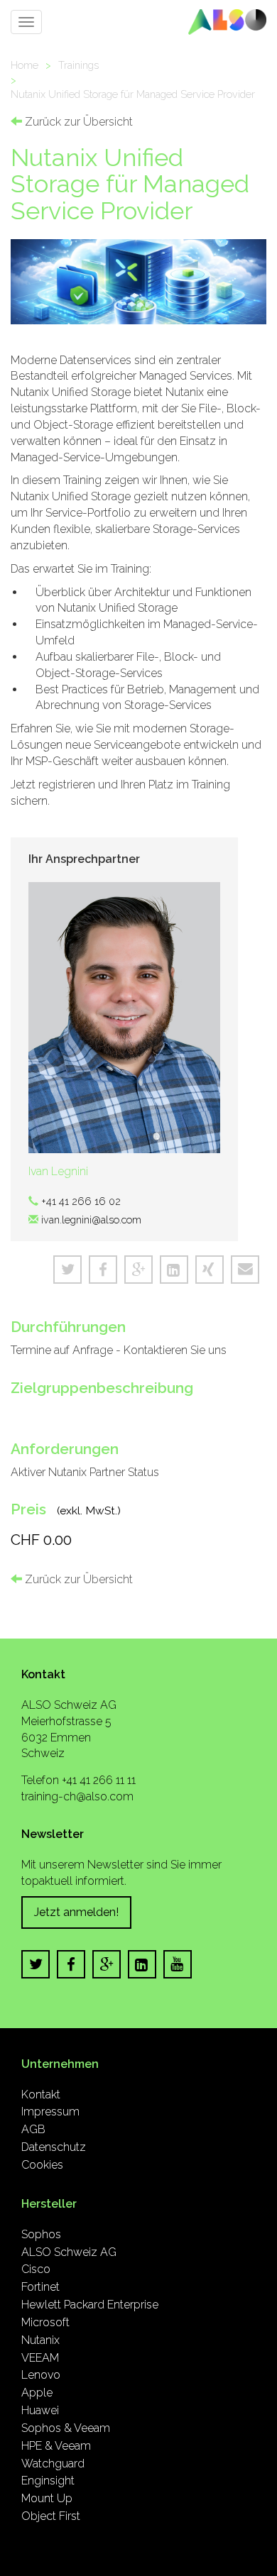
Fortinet (40, 2287)
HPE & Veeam (56, 2446)
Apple (37, 2393)
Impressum (50, 2112)
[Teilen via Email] (245, 1270)
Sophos (41, 2234)
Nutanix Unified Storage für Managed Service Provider (133, 94)
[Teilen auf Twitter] (67, 1270)
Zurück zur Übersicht (77, 122)
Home (25, 65)
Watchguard (53, 2464)
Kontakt (41, 2095)
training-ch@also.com (77, 1796)
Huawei (40, 2410)
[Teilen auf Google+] (138, 1270)
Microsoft (45, 2322)
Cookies (42, 2165)
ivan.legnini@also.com (91, 1220)
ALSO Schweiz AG (69, 2252)
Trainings (78, 65)
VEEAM (40, 2358)
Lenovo (41, 2375)
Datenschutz (54, 2147)
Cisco (36, 2269)
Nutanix (40, 2340)
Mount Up (47, 2498)
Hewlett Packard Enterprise (90, 2305)
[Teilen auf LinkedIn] (174, 1270)
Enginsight (48, 2481)
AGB (33, 2129)
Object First (51, 2516)
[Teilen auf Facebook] (103, 1270)
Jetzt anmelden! (76, 1912)
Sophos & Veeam (66, 2428)
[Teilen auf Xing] (210, 1270)
